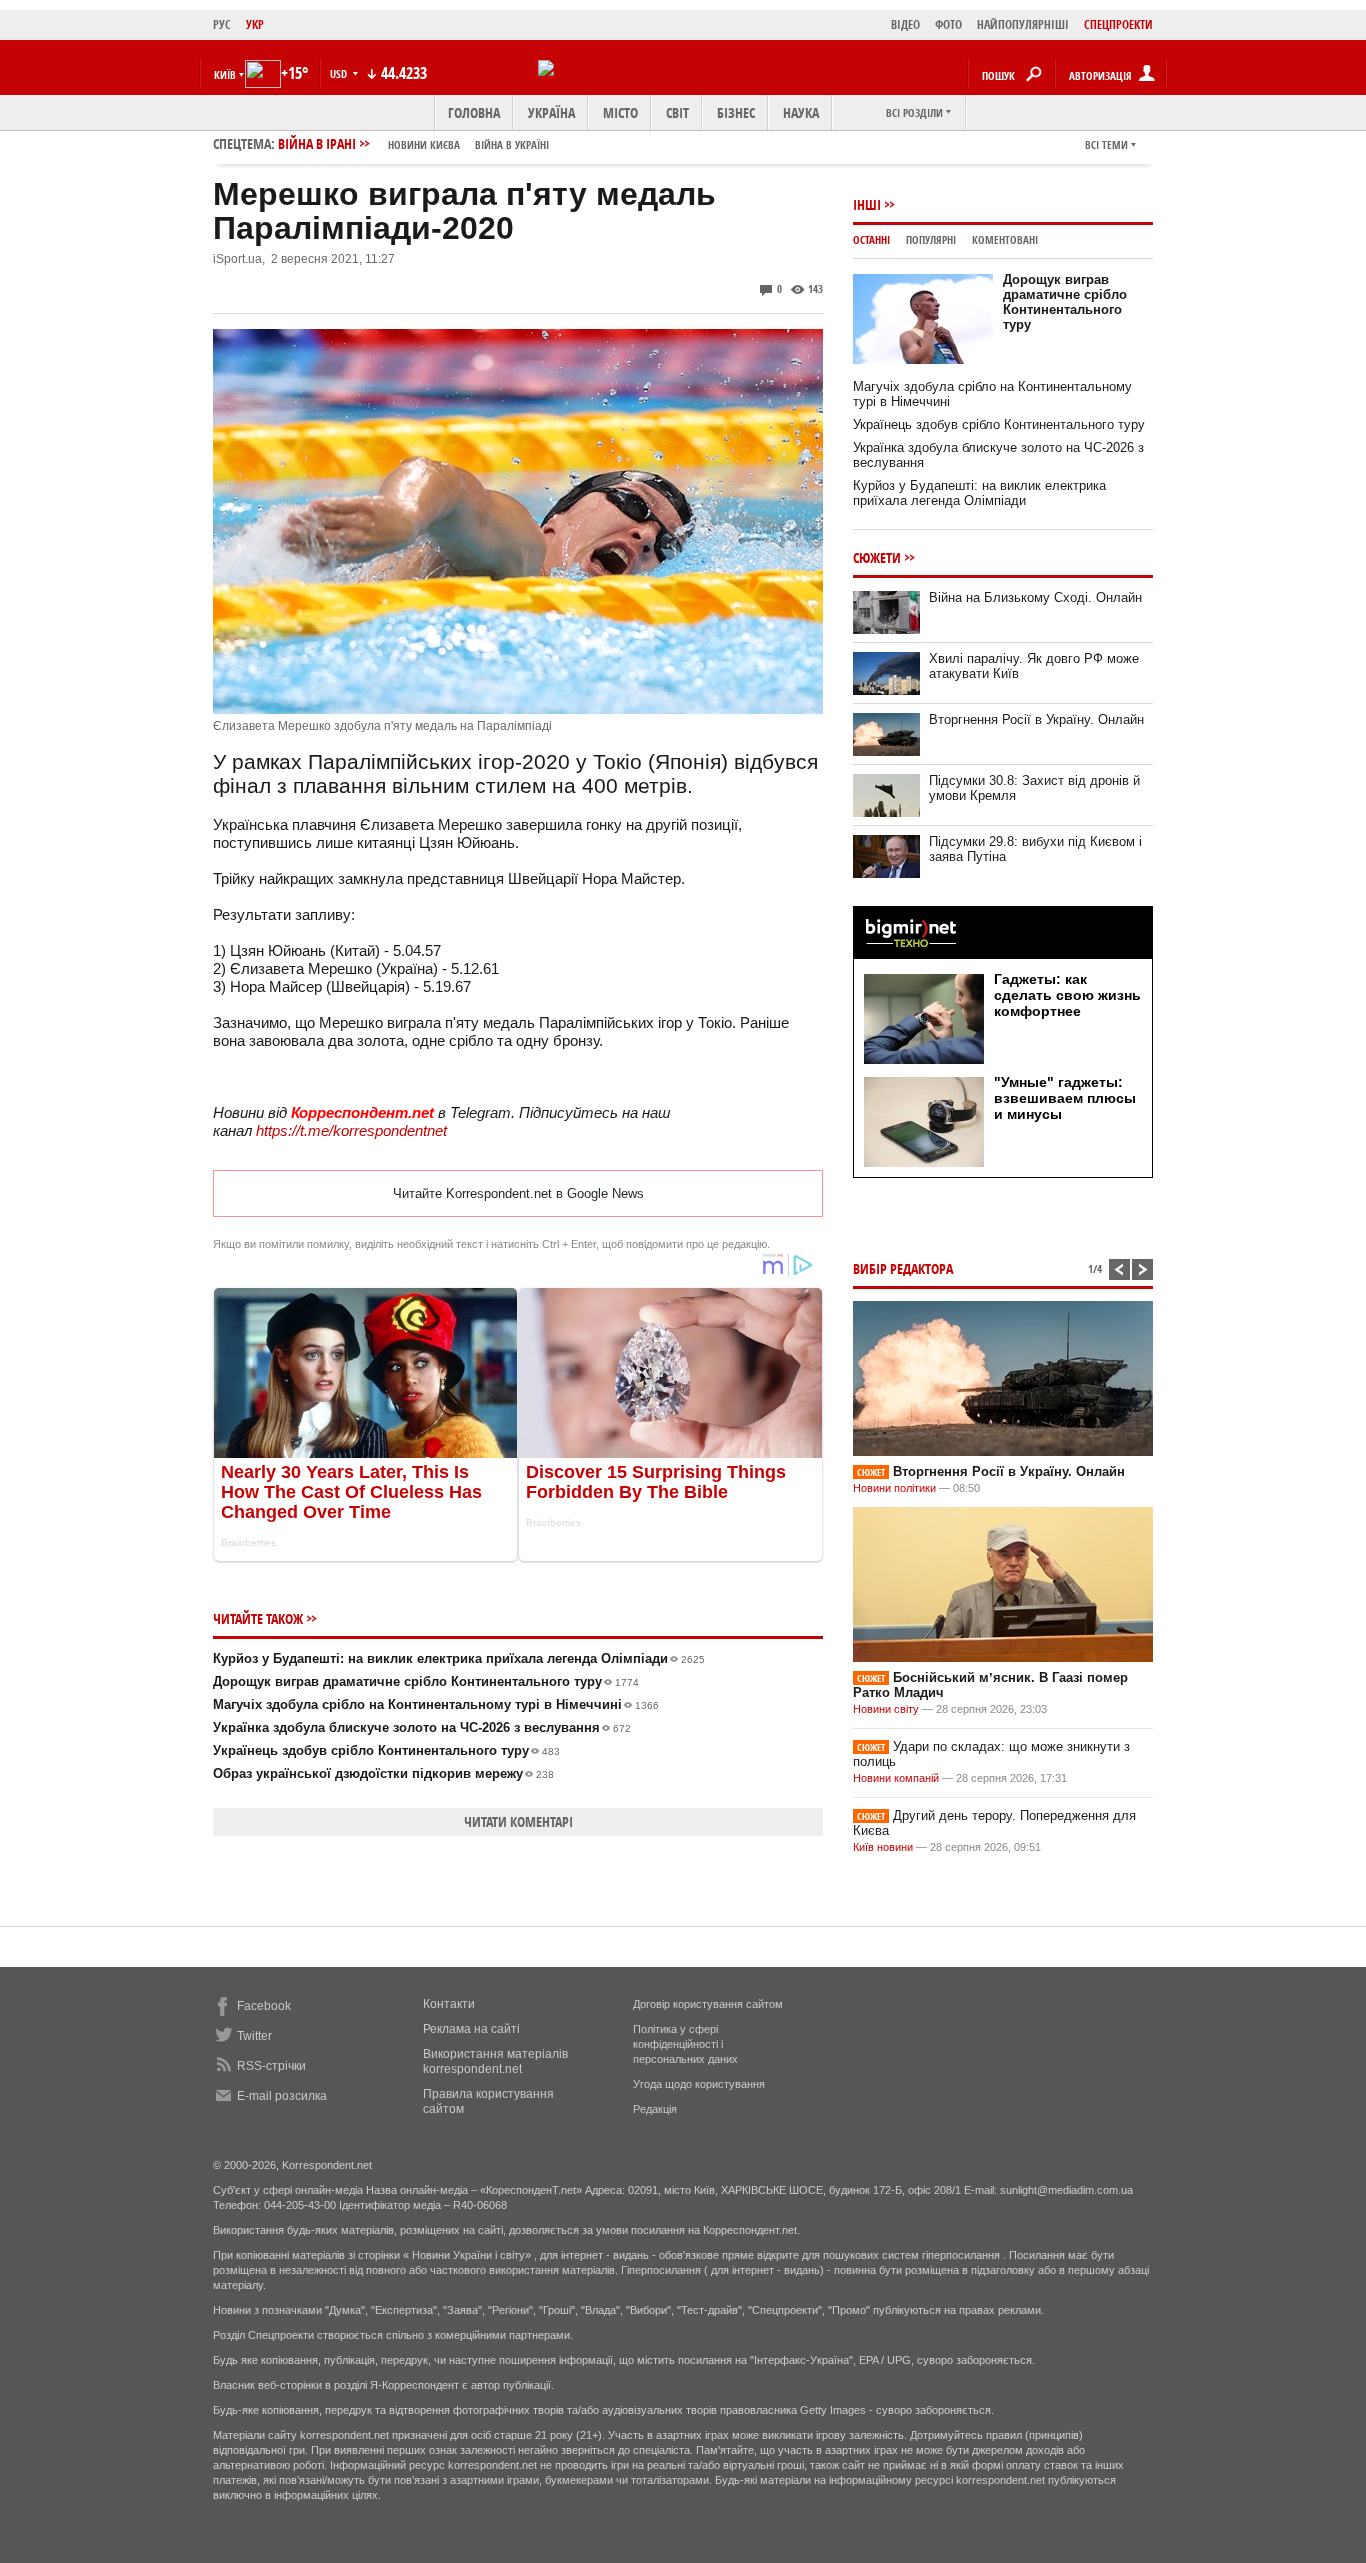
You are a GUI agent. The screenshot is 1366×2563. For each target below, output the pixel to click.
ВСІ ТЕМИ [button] (1106, 144)
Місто (620, 112)
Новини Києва (424, 144)
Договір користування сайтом (708, 2004)
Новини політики (896, 1488)
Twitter (254, 2036)
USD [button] (340, 73)
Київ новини (883, 1847)
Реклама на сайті (471, 2029)
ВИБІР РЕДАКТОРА (903, 1268)
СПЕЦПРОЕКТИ (1118, 24)
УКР (255, 24)
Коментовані (1005, 239)
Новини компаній (896, 1778)
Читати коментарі (518, 1821)
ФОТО (948, 24)
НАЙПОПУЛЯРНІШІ (1023, 24)
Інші (867, 204)
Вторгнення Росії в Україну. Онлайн (1036, 719)
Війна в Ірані (413, 143)
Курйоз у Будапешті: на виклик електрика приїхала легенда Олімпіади (459, 1658)
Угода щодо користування (699, 2084)
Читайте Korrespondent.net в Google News (518, 1193)
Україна (551, 112)
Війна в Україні (512, 144)
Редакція (655, 2109)
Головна (474, 112)
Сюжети (877, 557)
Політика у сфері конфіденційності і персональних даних (685, 2044)
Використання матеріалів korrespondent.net (495, 2061)
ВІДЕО (905, 24)
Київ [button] (225, 74)
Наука (801, 112)
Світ (677, 112)
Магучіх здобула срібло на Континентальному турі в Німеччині (436, 1704)
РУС (222, 24)
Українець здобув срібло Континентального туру (386, 1750)
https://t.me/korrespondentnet (351, 1130)
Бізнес (736, 112)
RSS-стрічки (271, 2066)
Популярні (931, 239)
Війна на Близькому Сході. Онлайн (1035, 597)
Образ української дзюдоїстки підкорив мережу (383, 1773)
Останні (871, 239)
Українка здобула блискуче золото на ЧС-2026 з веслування (422, 1727)
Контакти (449, 2004)
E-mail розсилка (282, 2096)
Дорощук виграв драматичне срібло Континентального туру (426, 1681)
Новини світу (886, 1709)
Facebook (264, 2006)
